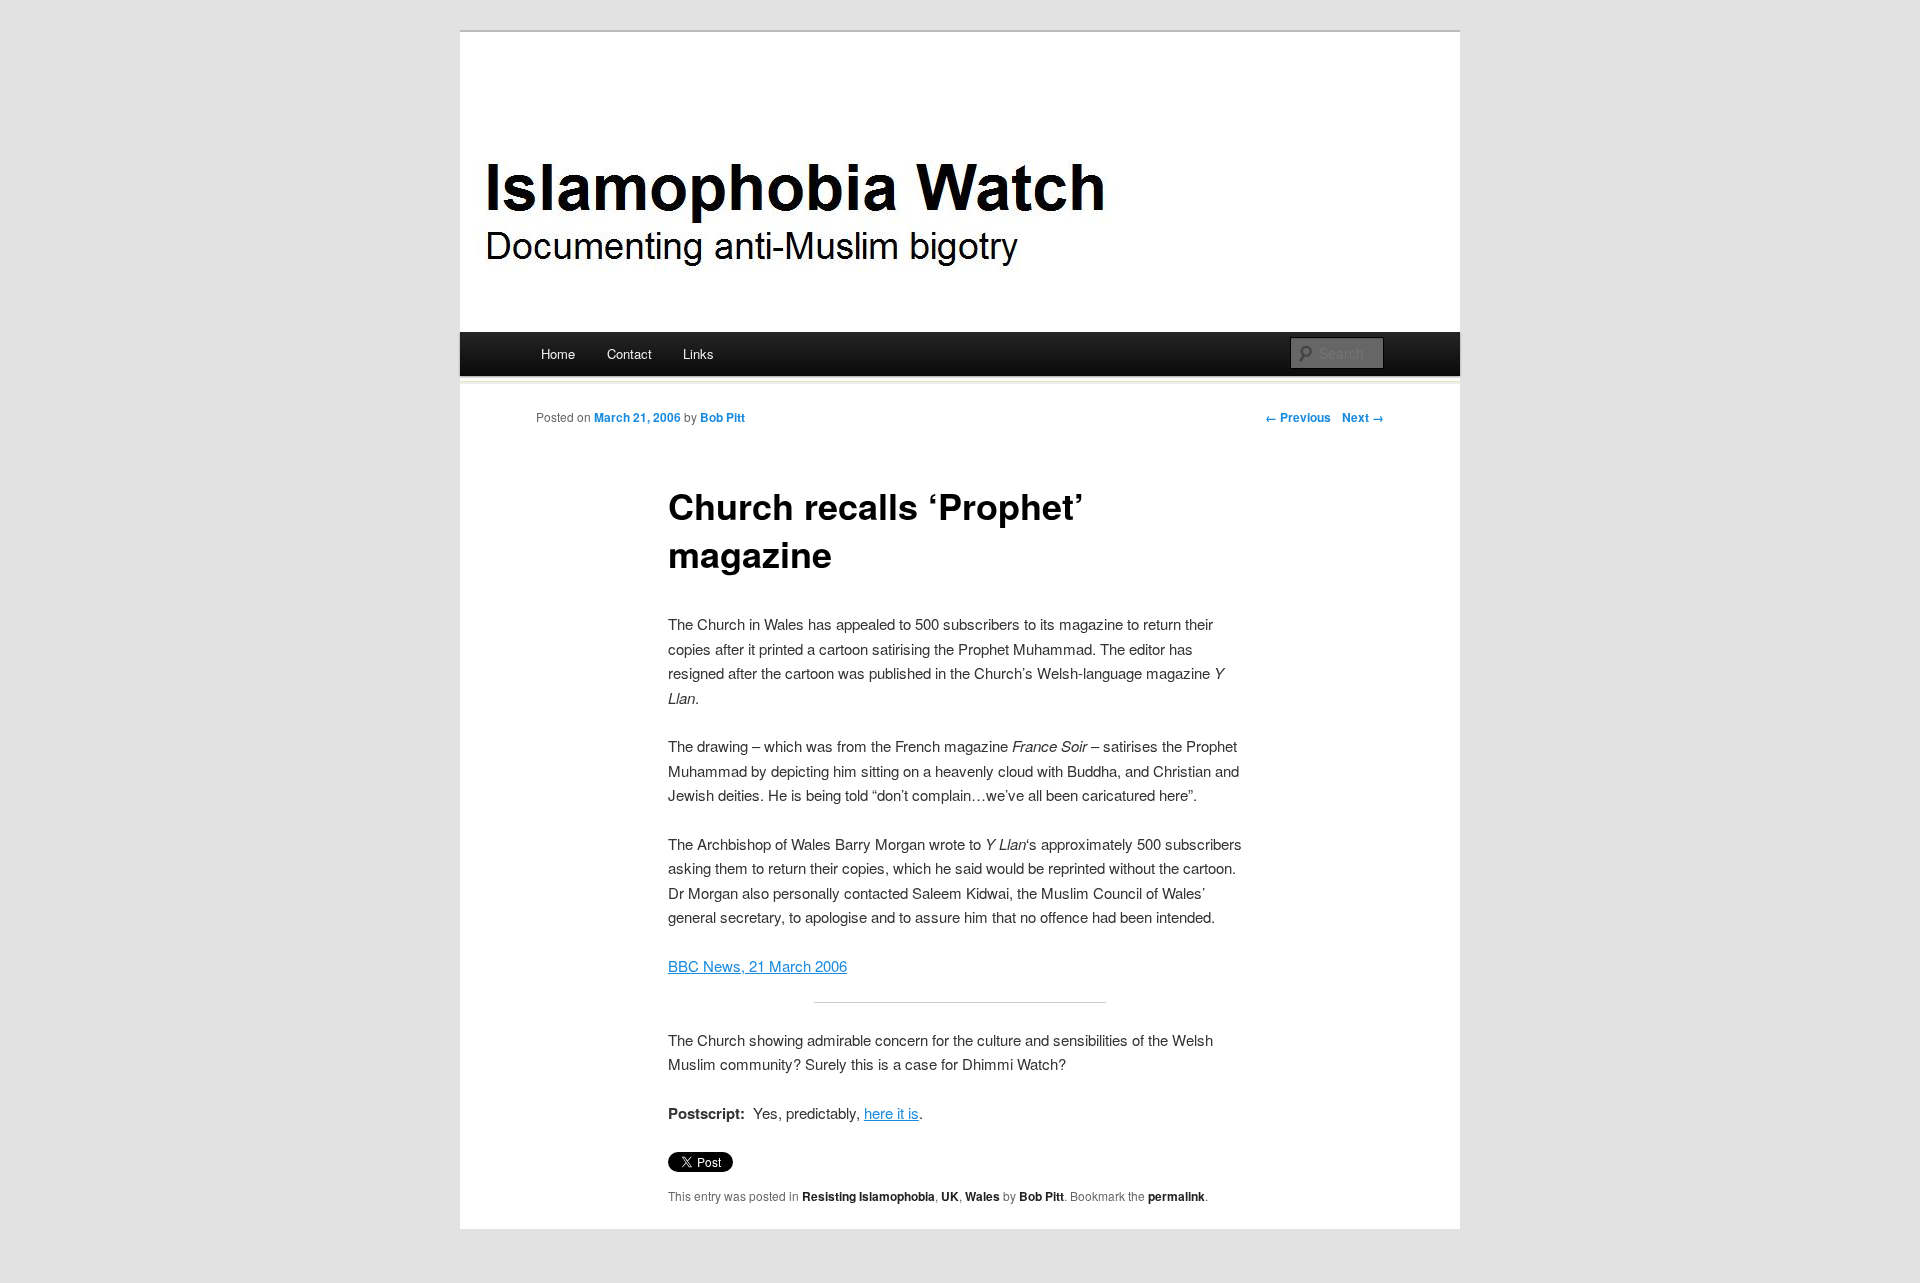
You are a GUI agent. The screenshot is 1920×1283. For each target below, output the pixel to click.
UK (950, 1196)
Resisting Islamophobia (868, 1196)
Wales (982, 1196)
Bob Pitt (722, 417)
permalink (1176, 1196)
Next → (1363, 417)
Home (558, 353)
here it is (891, 1112)
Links (698, 353)
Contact (629, 353)
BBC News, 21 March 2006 (757, 965)
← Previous (1298, 417)
